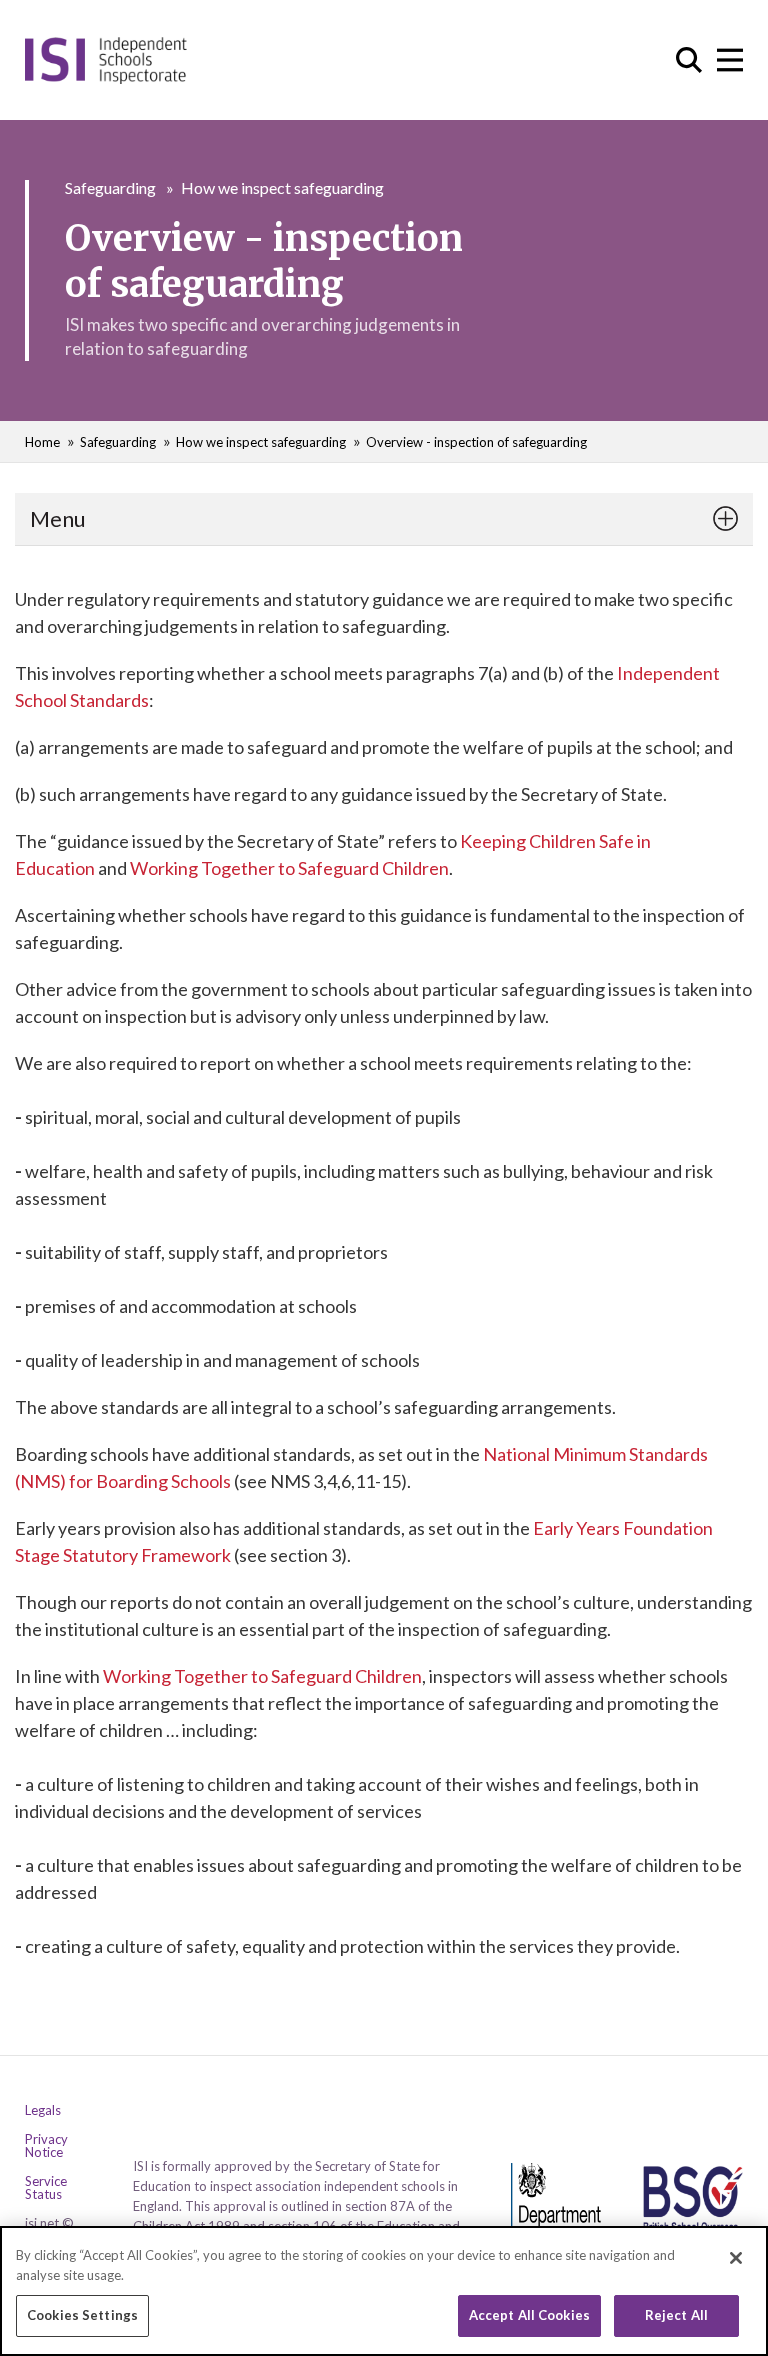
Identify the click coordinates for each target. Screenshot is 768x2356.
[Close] (736, 2258)
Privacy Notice (46, 2146)
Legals (43, 2110)
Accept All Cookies (529, 2315)
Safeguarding (110, 187)
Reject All (676, 2315)
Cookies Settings (82, 2315)
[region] (384, 2291)
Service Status (46, 2188)
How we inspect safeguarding (282, 187)
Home (42, 442)
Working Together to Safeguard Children (289, 868)
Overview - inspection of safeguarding (476, 442)
